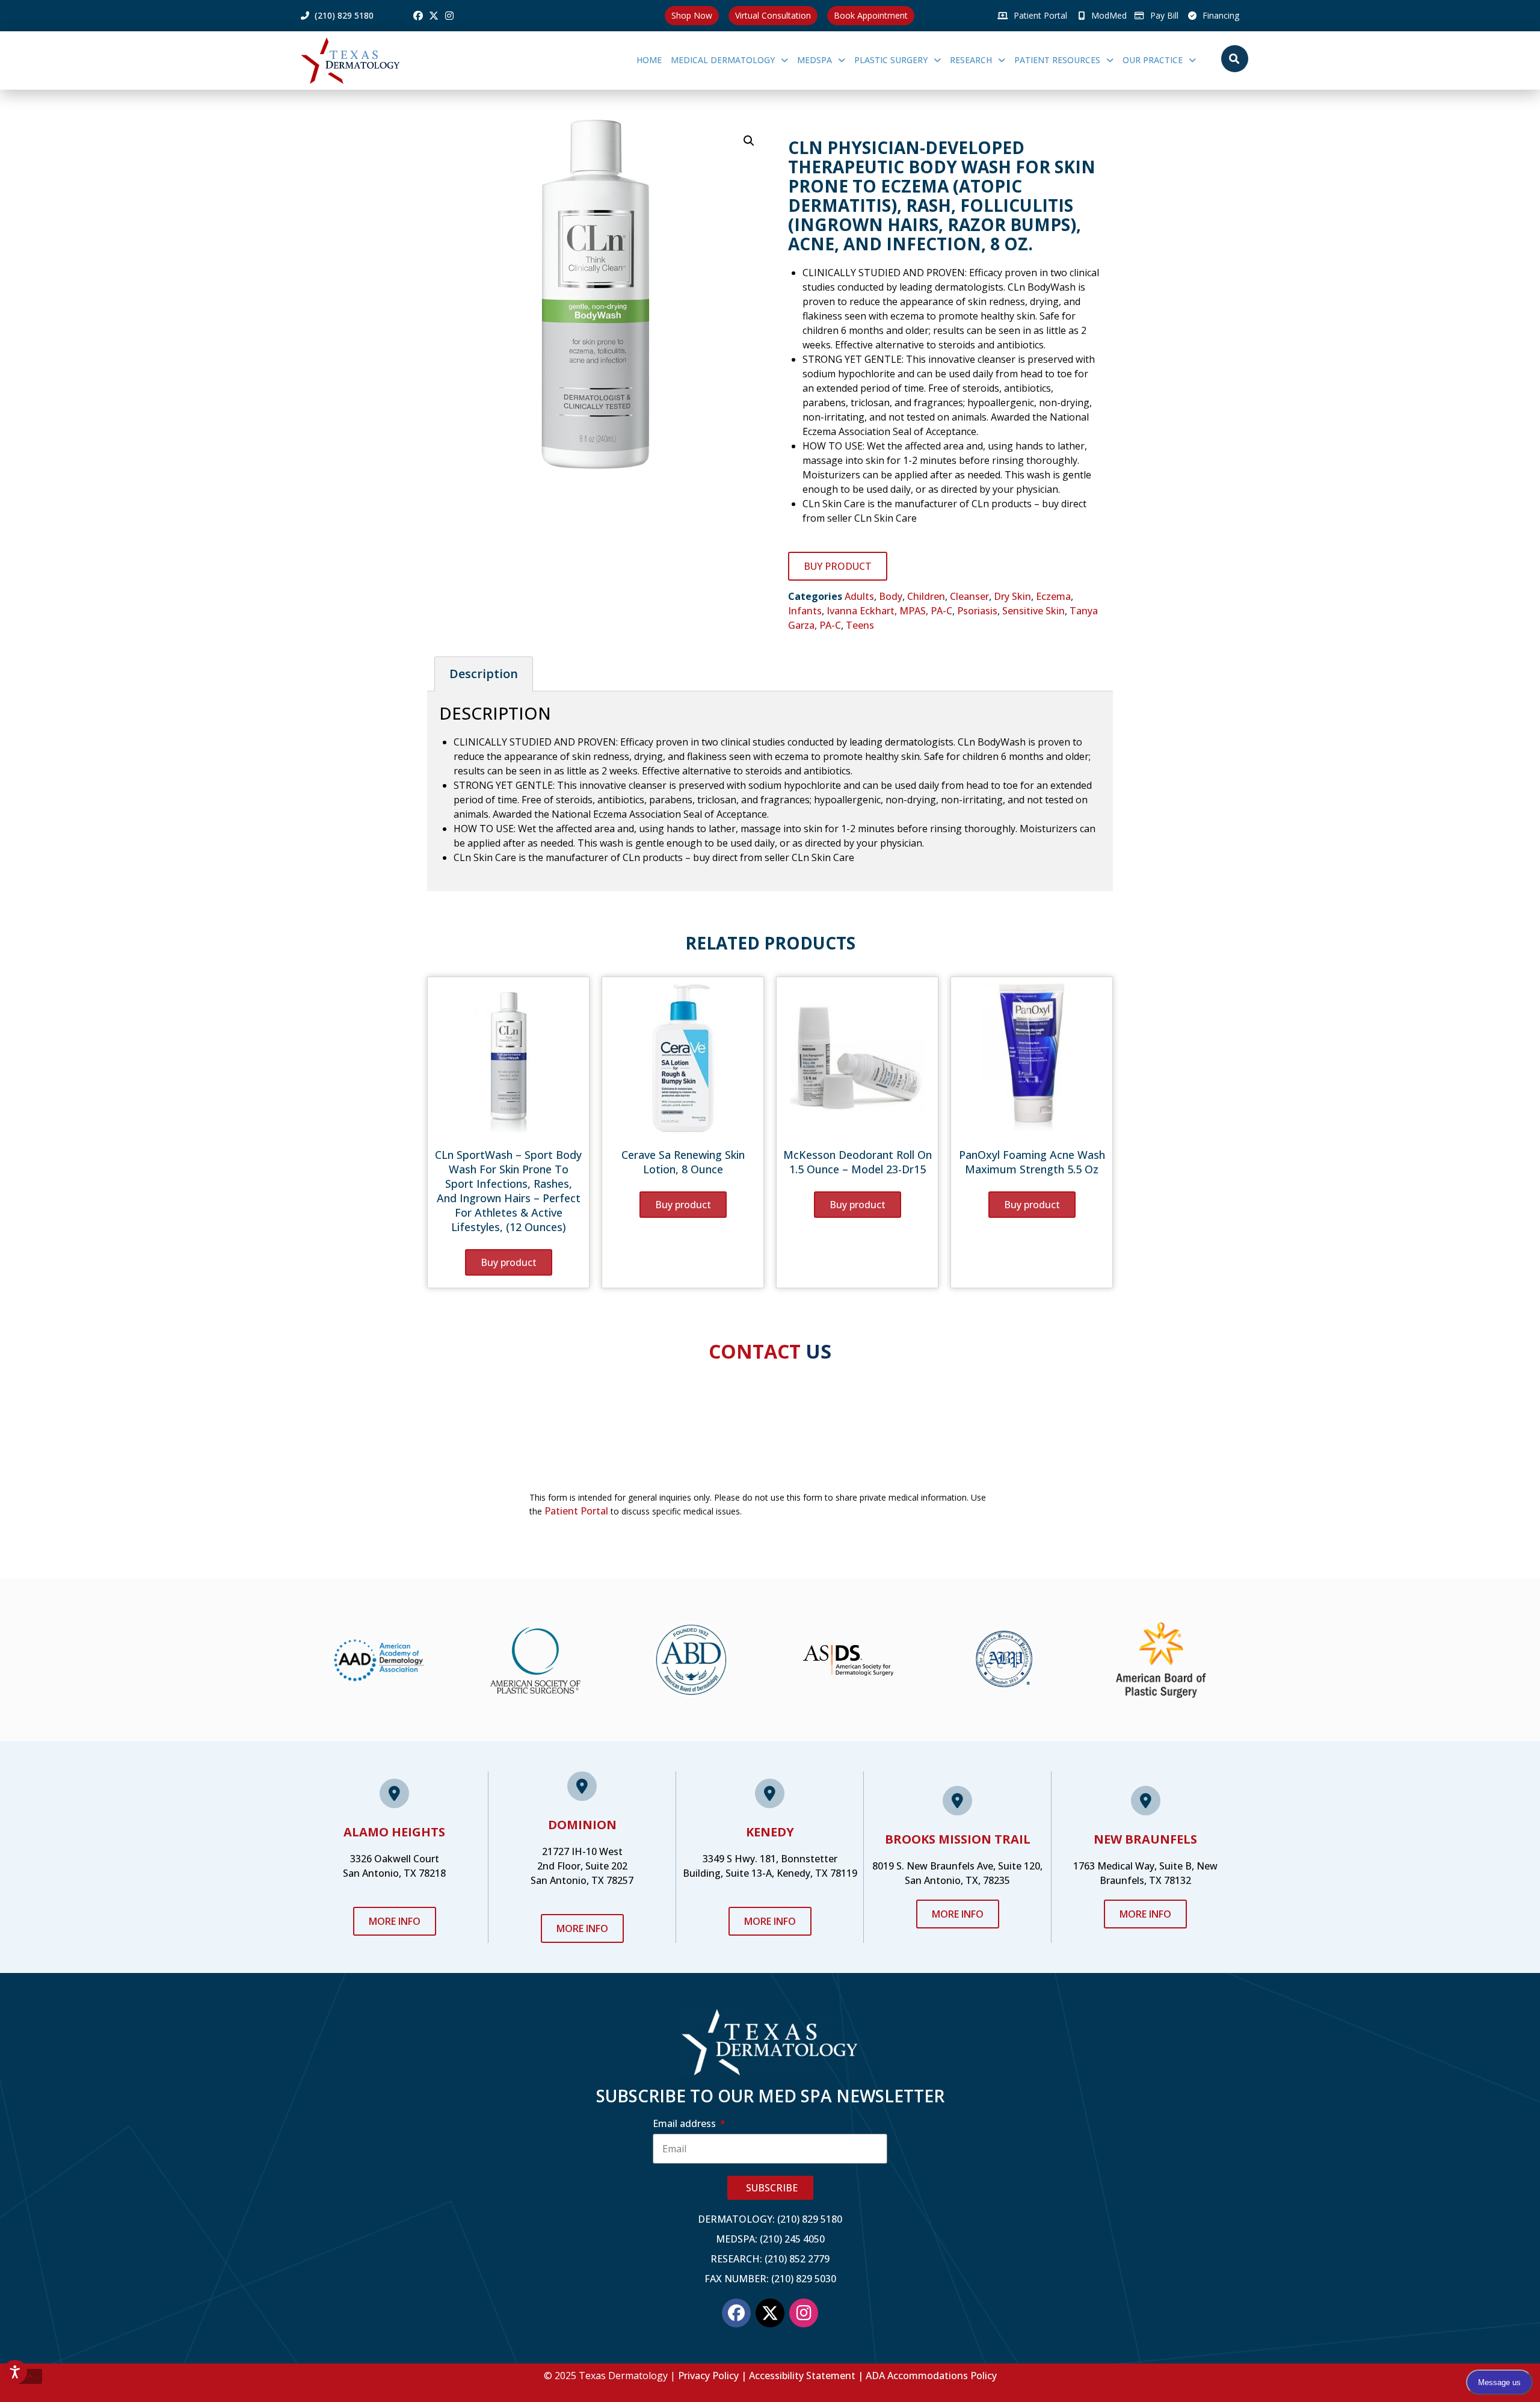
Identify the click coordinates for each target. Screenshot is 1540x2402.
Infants (805, 611)
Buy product (838, 566)
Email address (685, 2123)
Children (926, 596)
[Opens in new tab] (418, 16)
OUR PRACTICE (1153, 60)
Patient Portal (576, 1511)
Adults (859, 596)
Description (484, 674)
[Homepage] (371, 60)
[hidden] (30, 2377)
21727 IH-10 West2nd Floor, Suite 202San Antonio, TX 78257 (582, 1866)
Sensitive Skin (1033, 611)
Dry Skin (1012, 596)
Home (649, 60)
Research (971, 60)
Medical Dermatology (723, 60)
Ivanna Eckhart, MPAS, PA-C (889, 611)
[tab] (484, 674)
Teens (860, 625)
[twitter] (434, 16)
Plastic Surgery (891, 60)
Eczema (1053, 596)
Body (891, 596)
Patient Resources (1057, 60)
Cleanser (969, 596)
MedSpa (815, 60)
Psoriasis (977, 611)
